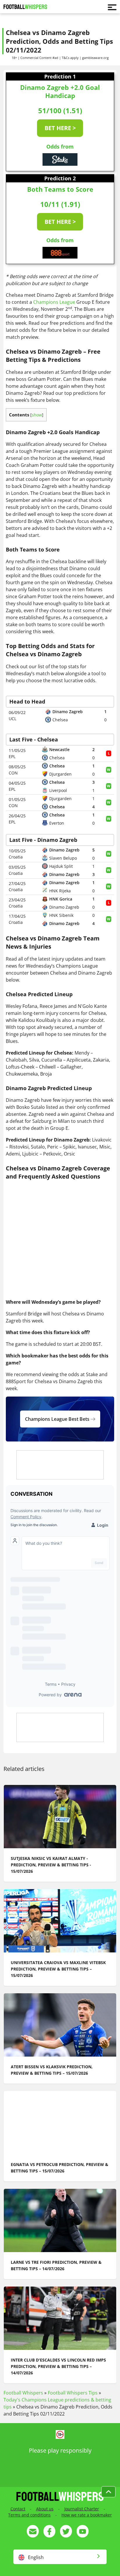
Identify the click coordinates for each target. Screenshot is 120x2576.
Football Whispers (23, 2393)
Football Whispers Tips (73, 2393)
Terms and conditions (29, 2515)
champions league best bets (58, 1419)
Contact (18, 2509)
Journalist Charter (82, 2509)
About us (45, 2509)
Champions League (54, 302)
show (37, 415)
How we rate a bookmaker (87, 2515)
